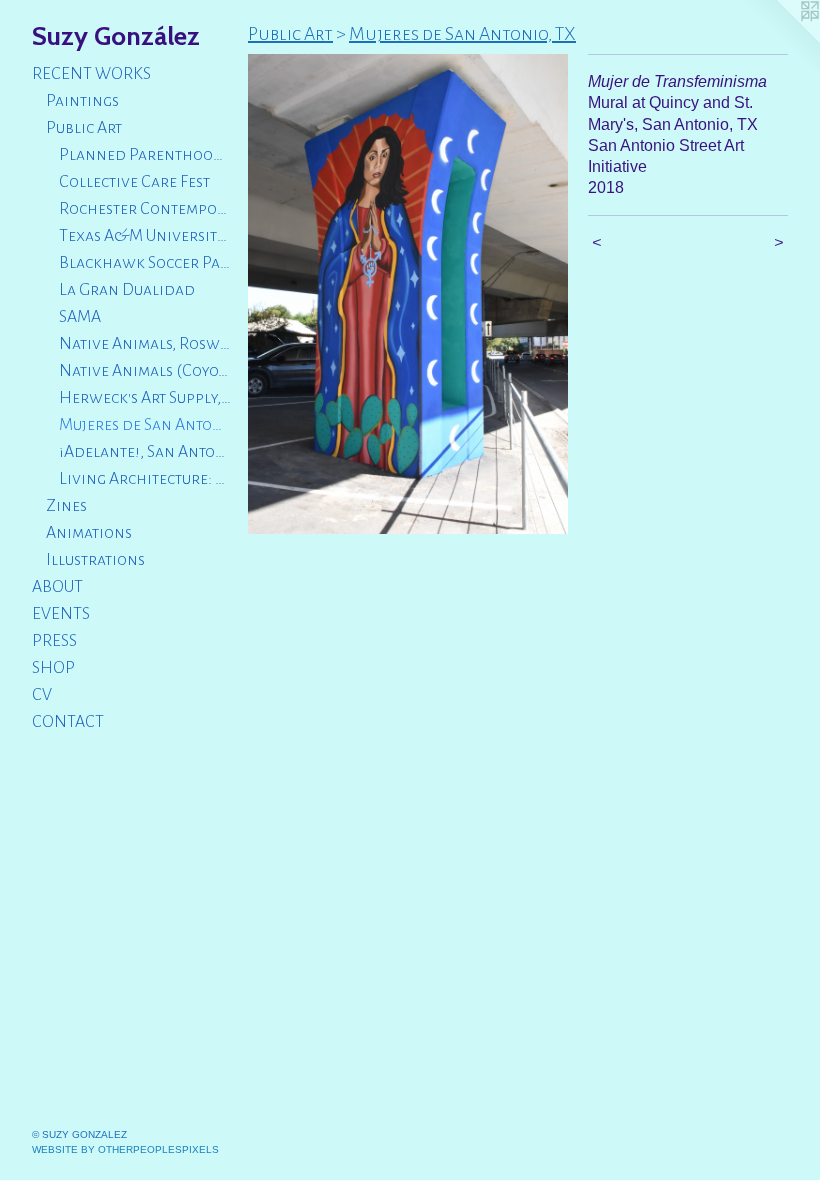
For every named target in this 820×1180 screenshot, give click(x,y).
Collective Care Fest (134, 182)
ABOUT (57, 587)
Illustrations (95, 560)
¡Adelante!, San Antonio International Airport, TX (145, 452)
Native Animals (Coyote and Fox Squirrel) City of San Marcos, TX (145, 371)
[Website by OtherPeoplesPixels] (780, 40)
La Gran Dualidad (127, 290)
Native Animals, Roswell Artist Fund (145, 344)
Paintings (82, 101)
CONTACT (68, 722)
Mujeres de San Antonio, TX (145, 425)
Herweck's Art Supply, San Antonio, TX (145, 398)
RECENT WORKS (91, 74)
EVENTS (61, 614)
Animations (89, 533)
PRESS (54, 641)
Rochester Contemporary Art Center (145, 209)
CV (42, 695)
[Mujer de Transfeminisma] (408, 294)
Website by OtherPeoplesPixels (125, 1149)
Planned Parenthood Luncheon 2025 (145, 155)
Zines (66, 506)
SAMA (80, 317)
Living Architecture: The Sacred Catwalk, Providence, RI (145, 479)
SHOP (53, 668)
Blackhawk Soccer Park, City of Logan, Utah (145, 263)
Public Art (84, 128)
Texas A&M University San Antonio (145, 236)
